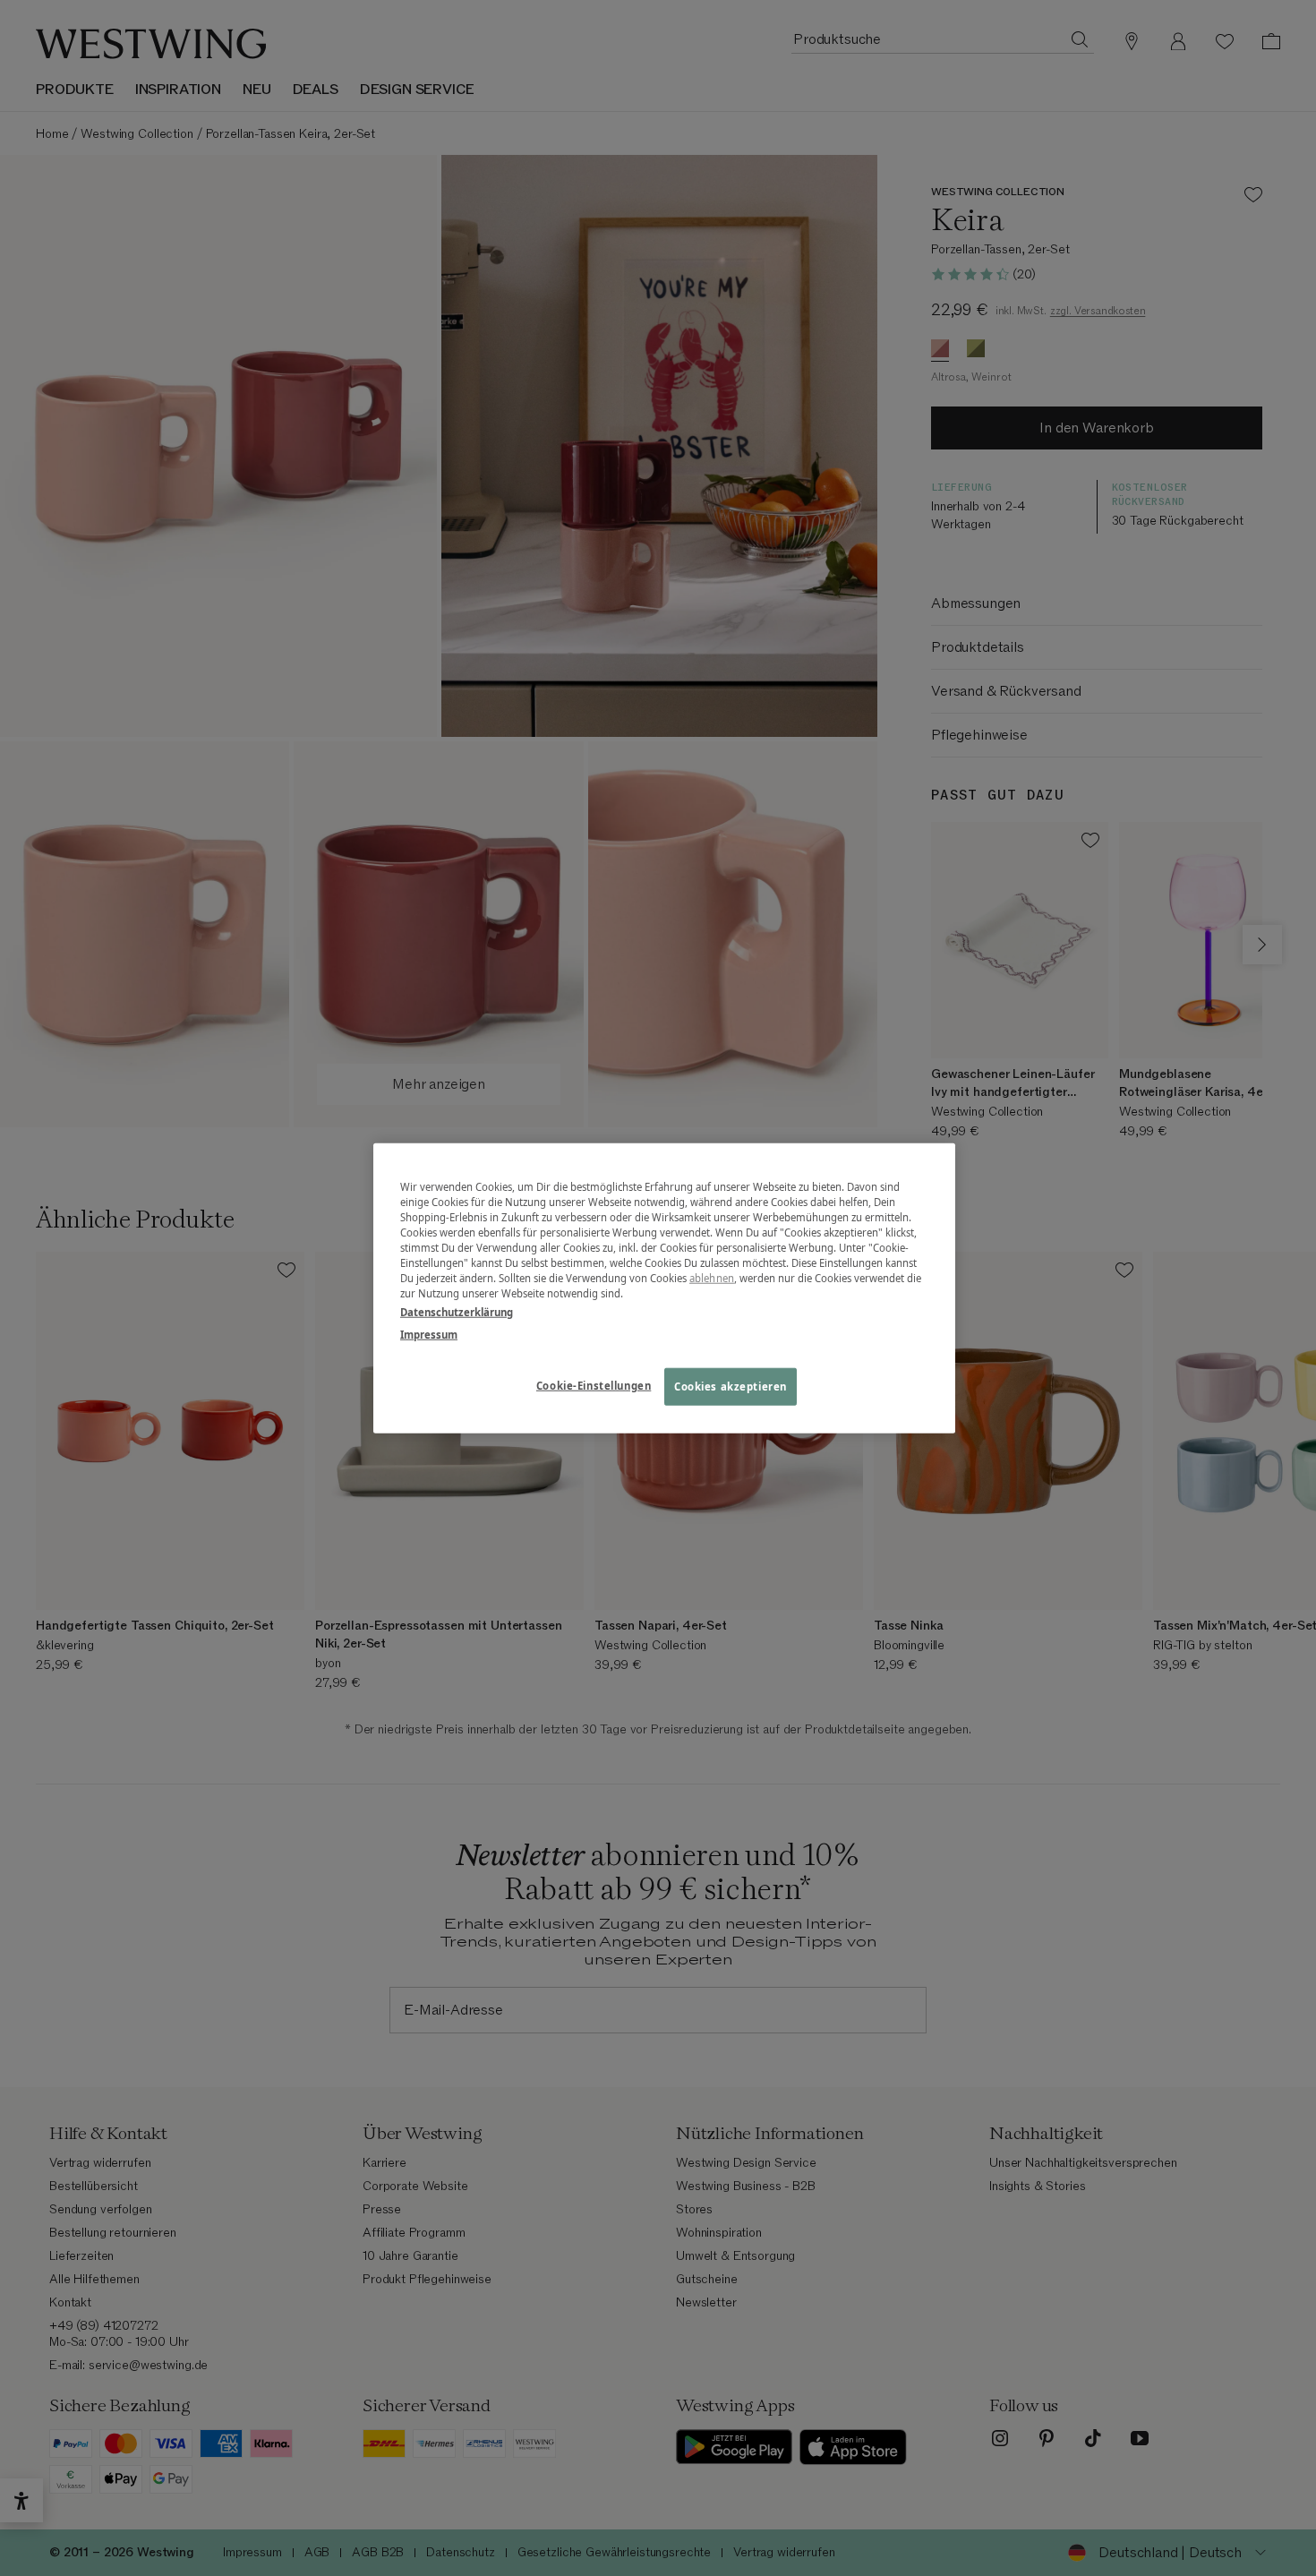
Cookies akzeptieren (731, 1386)
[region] (664, 1288)
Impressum (429, 1335)
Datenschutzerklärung (457, 1312)
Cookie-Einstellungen (594, 1386)
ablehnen (712, 1278)
